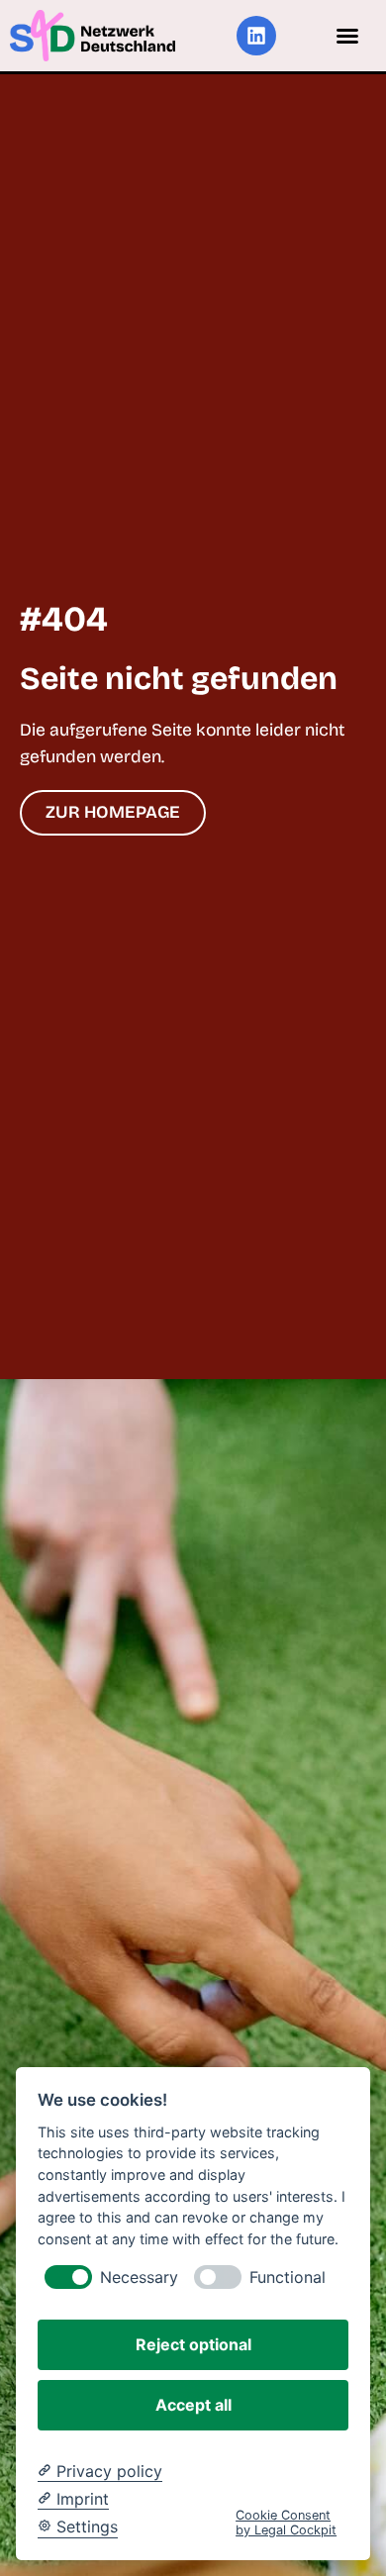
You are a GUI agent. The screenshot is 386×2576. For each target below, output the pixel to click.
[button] (347, 36)
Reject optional (193, 2344)
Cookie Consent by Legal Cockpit (286, 2523)
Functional (288, 2278)
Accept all (193, 2405)
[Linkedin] (256, 36)
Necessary (139, 2278)
